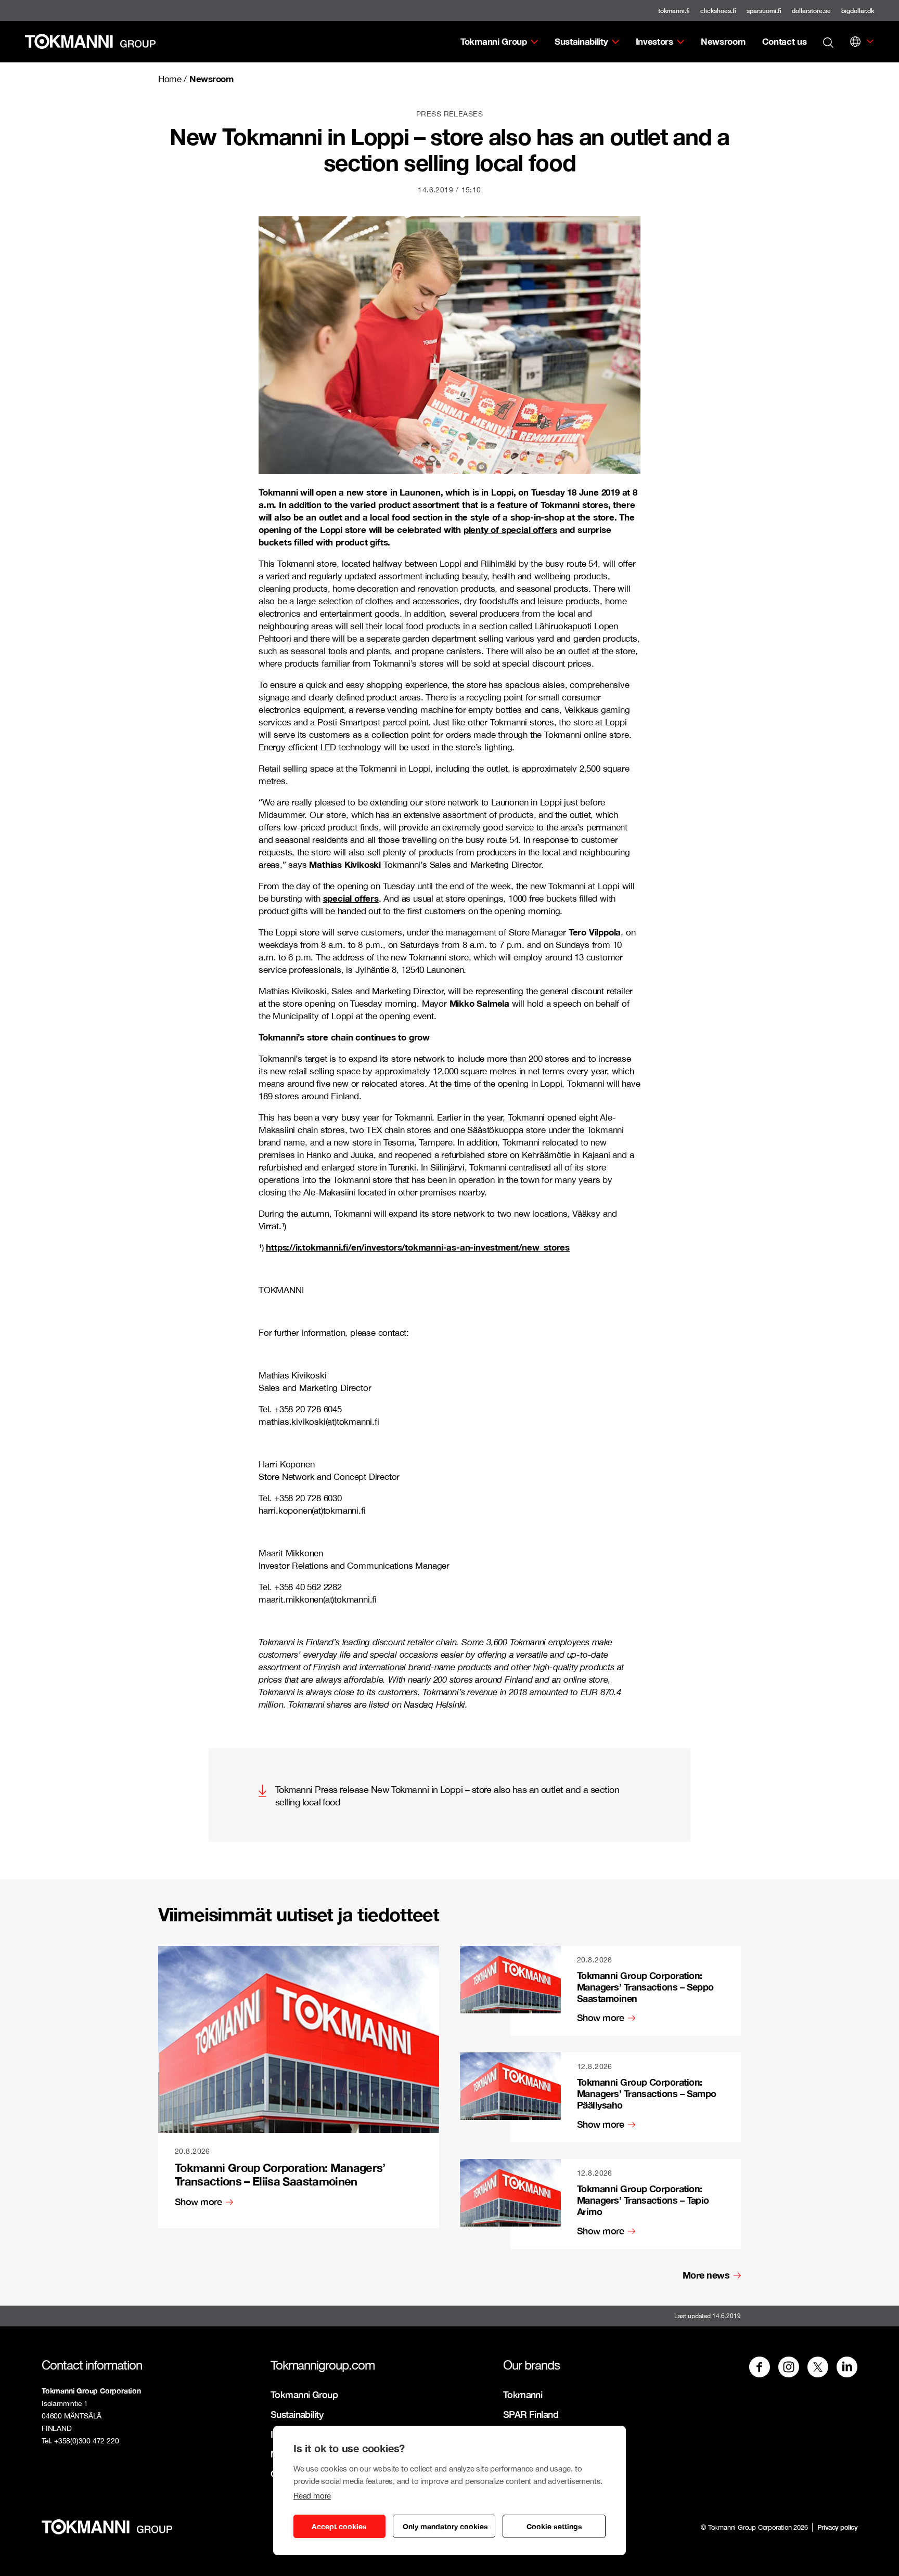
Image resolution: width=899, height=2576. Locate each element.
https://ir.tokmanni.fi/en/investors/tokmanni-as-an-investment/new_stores (418, 1247)
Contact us (785, 41)
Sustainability (581, 41)
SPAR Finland (531, 2414)
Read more (312, 2496)
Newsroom (723, 41)
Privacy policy (837, 2527)
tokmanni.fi (674, 11)
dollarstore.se (811, 11)
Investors (654, 41)
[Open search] (828, 42)
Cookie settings (554, 2526)
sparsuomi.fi (764, 11)
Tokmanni (523, 2395)
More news (706, 2275)
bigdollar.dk (858, 11)
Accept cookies (339, 2526)
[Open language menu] (855, 42)
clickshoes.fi (718, 11)
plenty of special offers (510, 530)
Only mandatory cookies (445, 2526)
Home (170, 79)
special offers (351, 898)
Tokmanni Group (494, 41)
